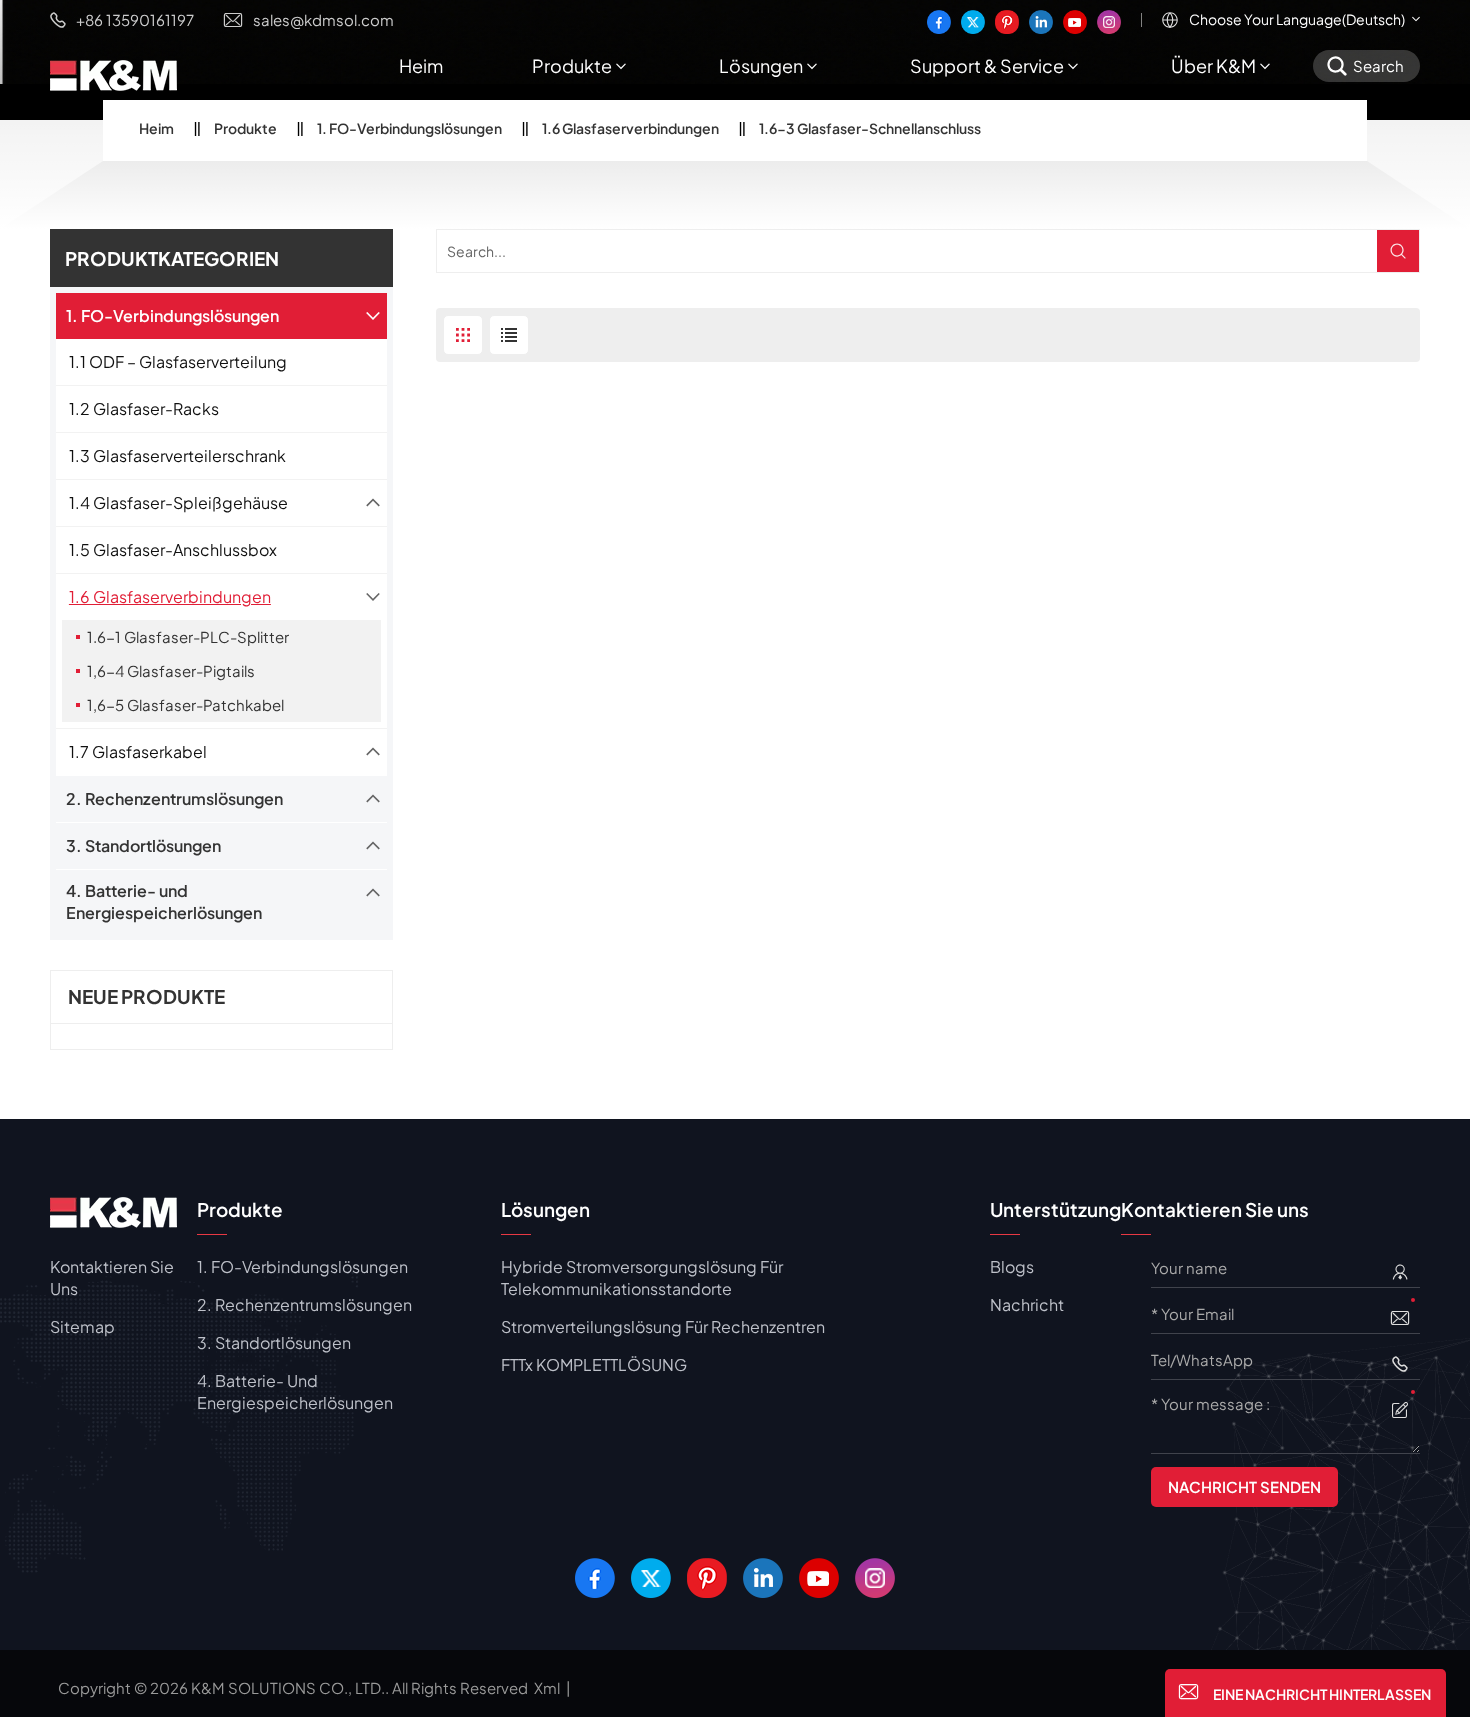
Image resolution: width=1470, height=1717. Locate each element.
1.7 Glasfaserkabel (138, 751)
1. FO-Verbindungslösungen (409, 128)
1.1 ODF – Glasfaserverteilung (178, 361)
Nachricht (1027, 1304)
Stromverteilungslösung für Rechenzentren (663, 1326)
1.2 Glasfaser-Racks (144, 408)
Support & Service (987, 65)
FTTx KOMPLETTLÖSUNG (594, 1364)
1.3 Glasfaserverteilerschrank (177, 455)
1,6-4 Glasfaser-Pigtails (171, 670)
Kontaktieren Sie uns (112, 1277)
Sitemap (82, 1326)
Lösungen (761, 65)
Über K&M (1213, 65)
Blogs (1012, 1266)
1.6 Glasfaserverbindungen (630, 128)
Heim (421, 65)
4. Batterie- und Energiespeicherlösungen (164, 901)
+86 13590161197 (135, 19)
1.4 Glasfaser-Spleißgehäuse (178, 502)
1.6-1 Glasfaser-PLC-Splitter (188, 636)
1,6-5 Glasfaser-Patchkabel (185, 704)
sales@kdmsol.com (323, 19)
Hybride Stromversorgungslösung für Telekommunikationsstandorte (642, 1277)
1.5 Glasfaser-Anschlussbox (173, 549)
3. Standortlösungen (143, 845)
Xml (547, 1687)
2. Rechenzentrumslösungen (174, 798)
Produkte (572, 65)
